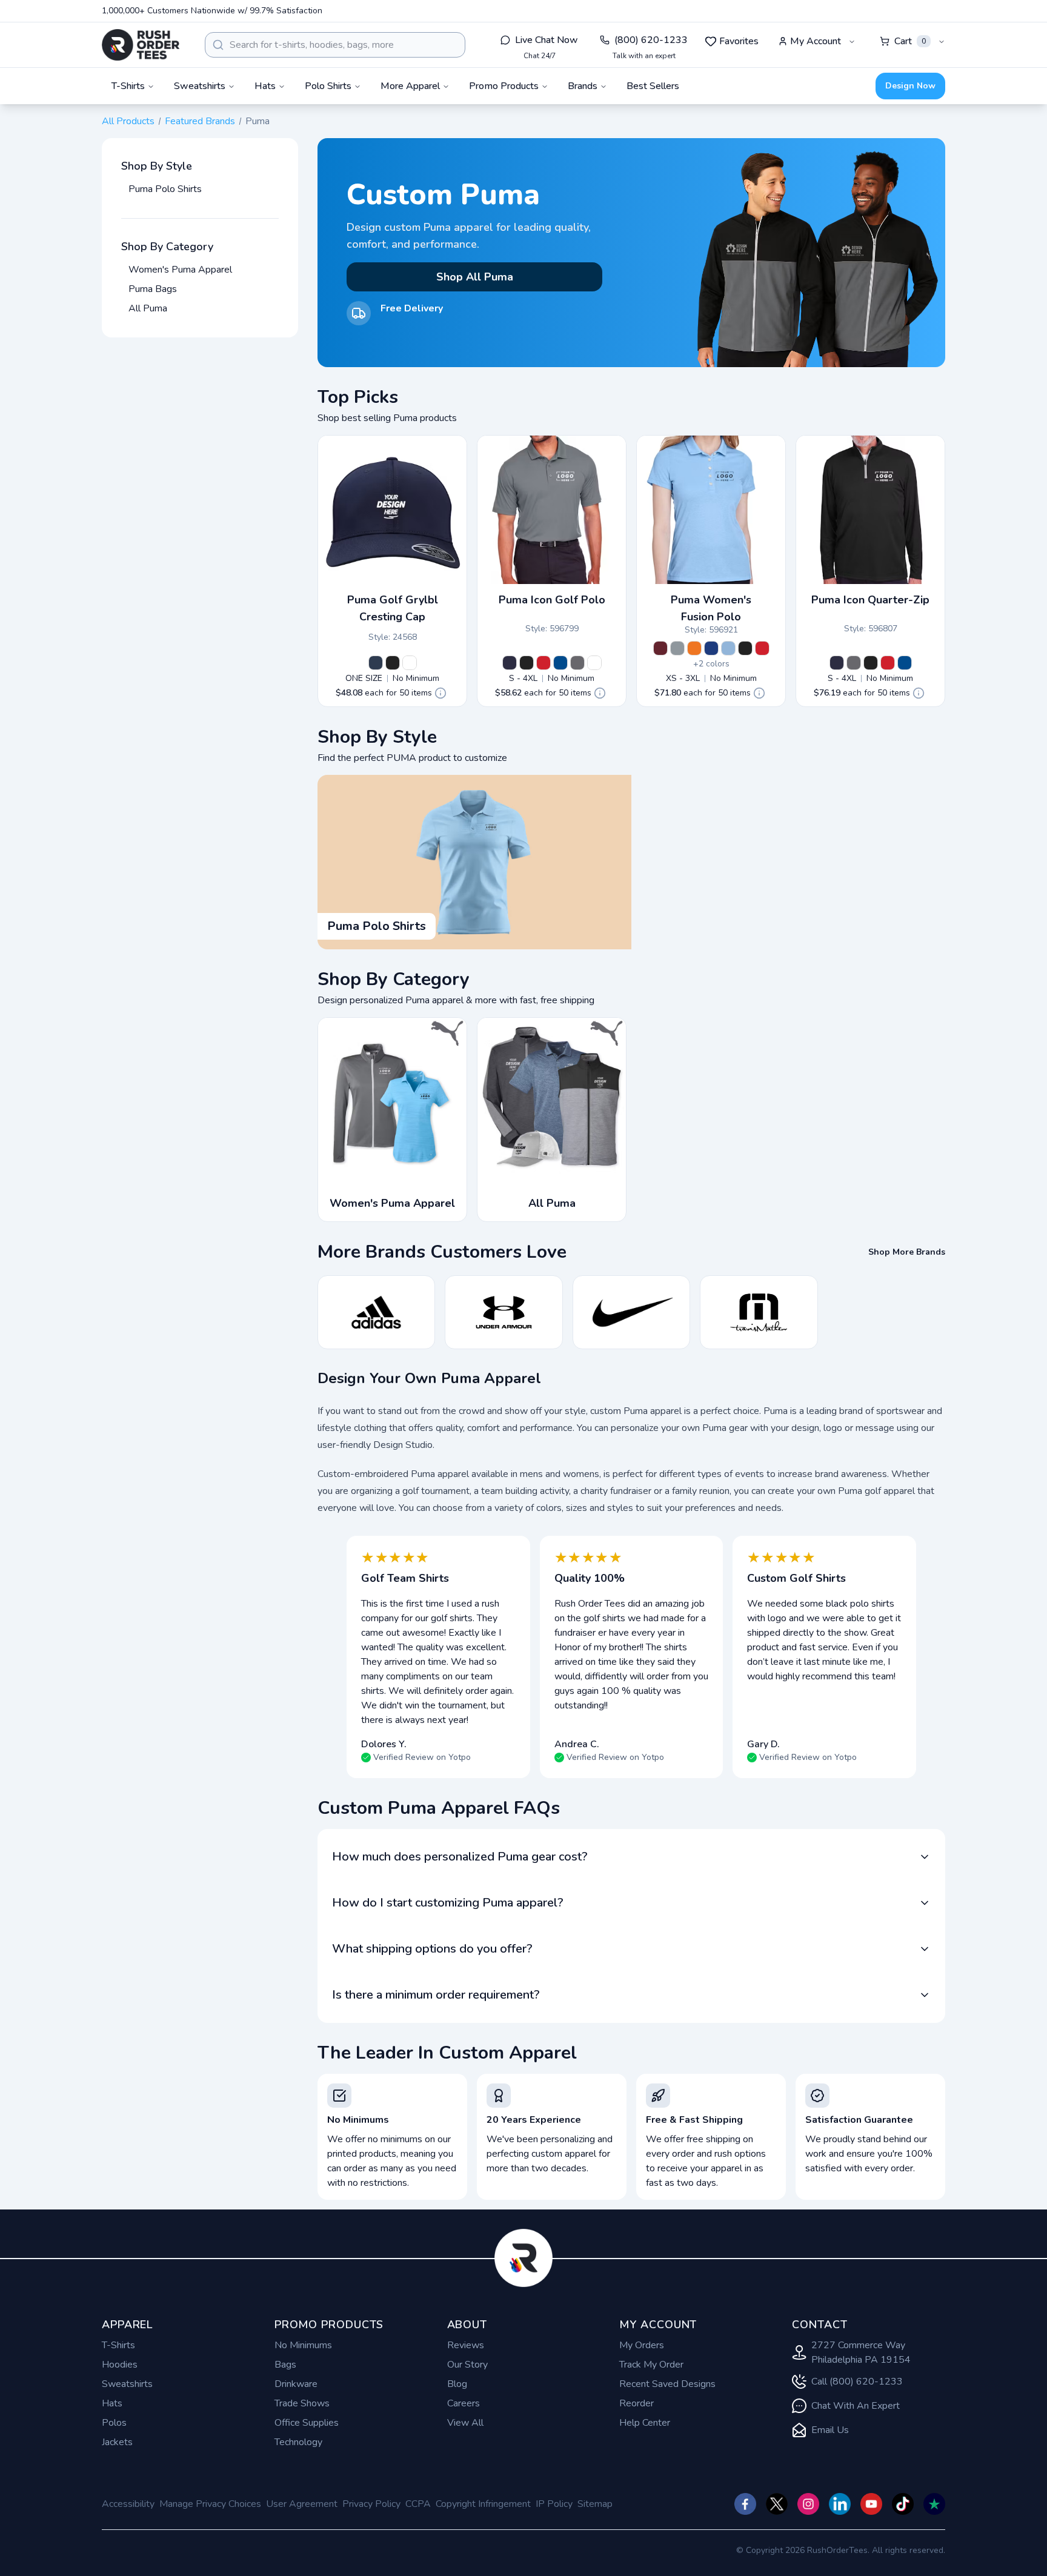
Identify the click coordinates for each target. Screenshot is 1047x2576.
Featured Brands (200, 121)
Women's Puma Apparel (180, 270)
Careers (464, 2403)
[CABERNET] (660, 648)
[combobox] (335, 45)
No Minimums (303, 2345)
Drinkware (296, 2384)
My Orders (642, 2345)
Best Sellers (653, 86)
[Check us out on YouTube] (871, 2504)
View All (465, 2423)
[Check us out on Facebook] (745, 2504)
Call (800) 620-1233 (857, 2382)
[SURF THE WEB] (711, 648)
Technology (298, 2442)
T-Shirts (118, 2345)
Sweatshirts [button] (200, 86)
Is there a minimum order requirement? (436, 1995)
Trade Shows (302, 2403)
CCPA (418, 2504)
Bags (285, 2365)
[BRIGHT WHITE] (594, 663)
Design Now (910, 86)
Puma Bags (153, 289)
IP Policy (554, 2504)
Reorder (637, 2403)
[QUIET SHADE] (577, 663)
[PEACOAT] (510, 663)
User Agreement (302, 2504)
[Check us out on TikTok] (903, 2504)
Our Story (467, 2365)
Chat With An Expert (856, 2406)
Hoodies (120, 2365)
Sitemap (595, 2504)
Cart (910, 41)
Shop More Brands (907, 1252)
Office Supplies (307, 2423)
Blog (457, 2384)
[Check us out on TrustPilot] (934, 2504)
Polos (114, 2423)
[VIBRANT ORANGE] (694, 648)
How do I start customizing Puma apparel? (448, 1903)
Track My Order (651, 2365)
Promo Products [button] (504, 86)
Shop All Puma (475, 277)
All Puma (148, 308)
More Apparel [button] (410, 86)
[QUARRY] (677, 648)
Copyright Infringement (483, 2504)
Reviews (466, 2345)
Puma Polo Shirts (165, 189)
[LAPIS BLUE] (560, 663)
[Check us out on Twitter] (777, 2504)
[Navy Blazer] (376, 663)
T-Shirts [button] (128, 86)
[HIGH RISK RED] (543, 663)
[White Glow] (410, 663)
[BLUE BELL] (728, 648)
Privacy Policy (371, 2504)
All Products (128, 121)
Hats (112, 2403)
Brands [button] (583, 86)
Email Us (830, 2430)
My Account (816, 41)
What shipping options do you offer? (432, 1949)
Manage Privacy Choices (210, 2504)
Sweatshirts (127, 2384)
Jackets (117, 2442)
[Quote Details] (440, 693)
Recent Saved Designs (667, 2384)
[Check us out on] (840, 2504)
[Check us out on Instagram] (808, 2504)
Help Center (645, 2423)
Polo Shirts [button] (328, 86)
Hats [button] (265, 86)
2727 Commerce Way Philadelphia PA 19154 (861, 2352)
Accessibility (128, 2504)
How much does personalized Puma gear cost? (460, 1857)
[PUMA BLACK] (393, 663)
